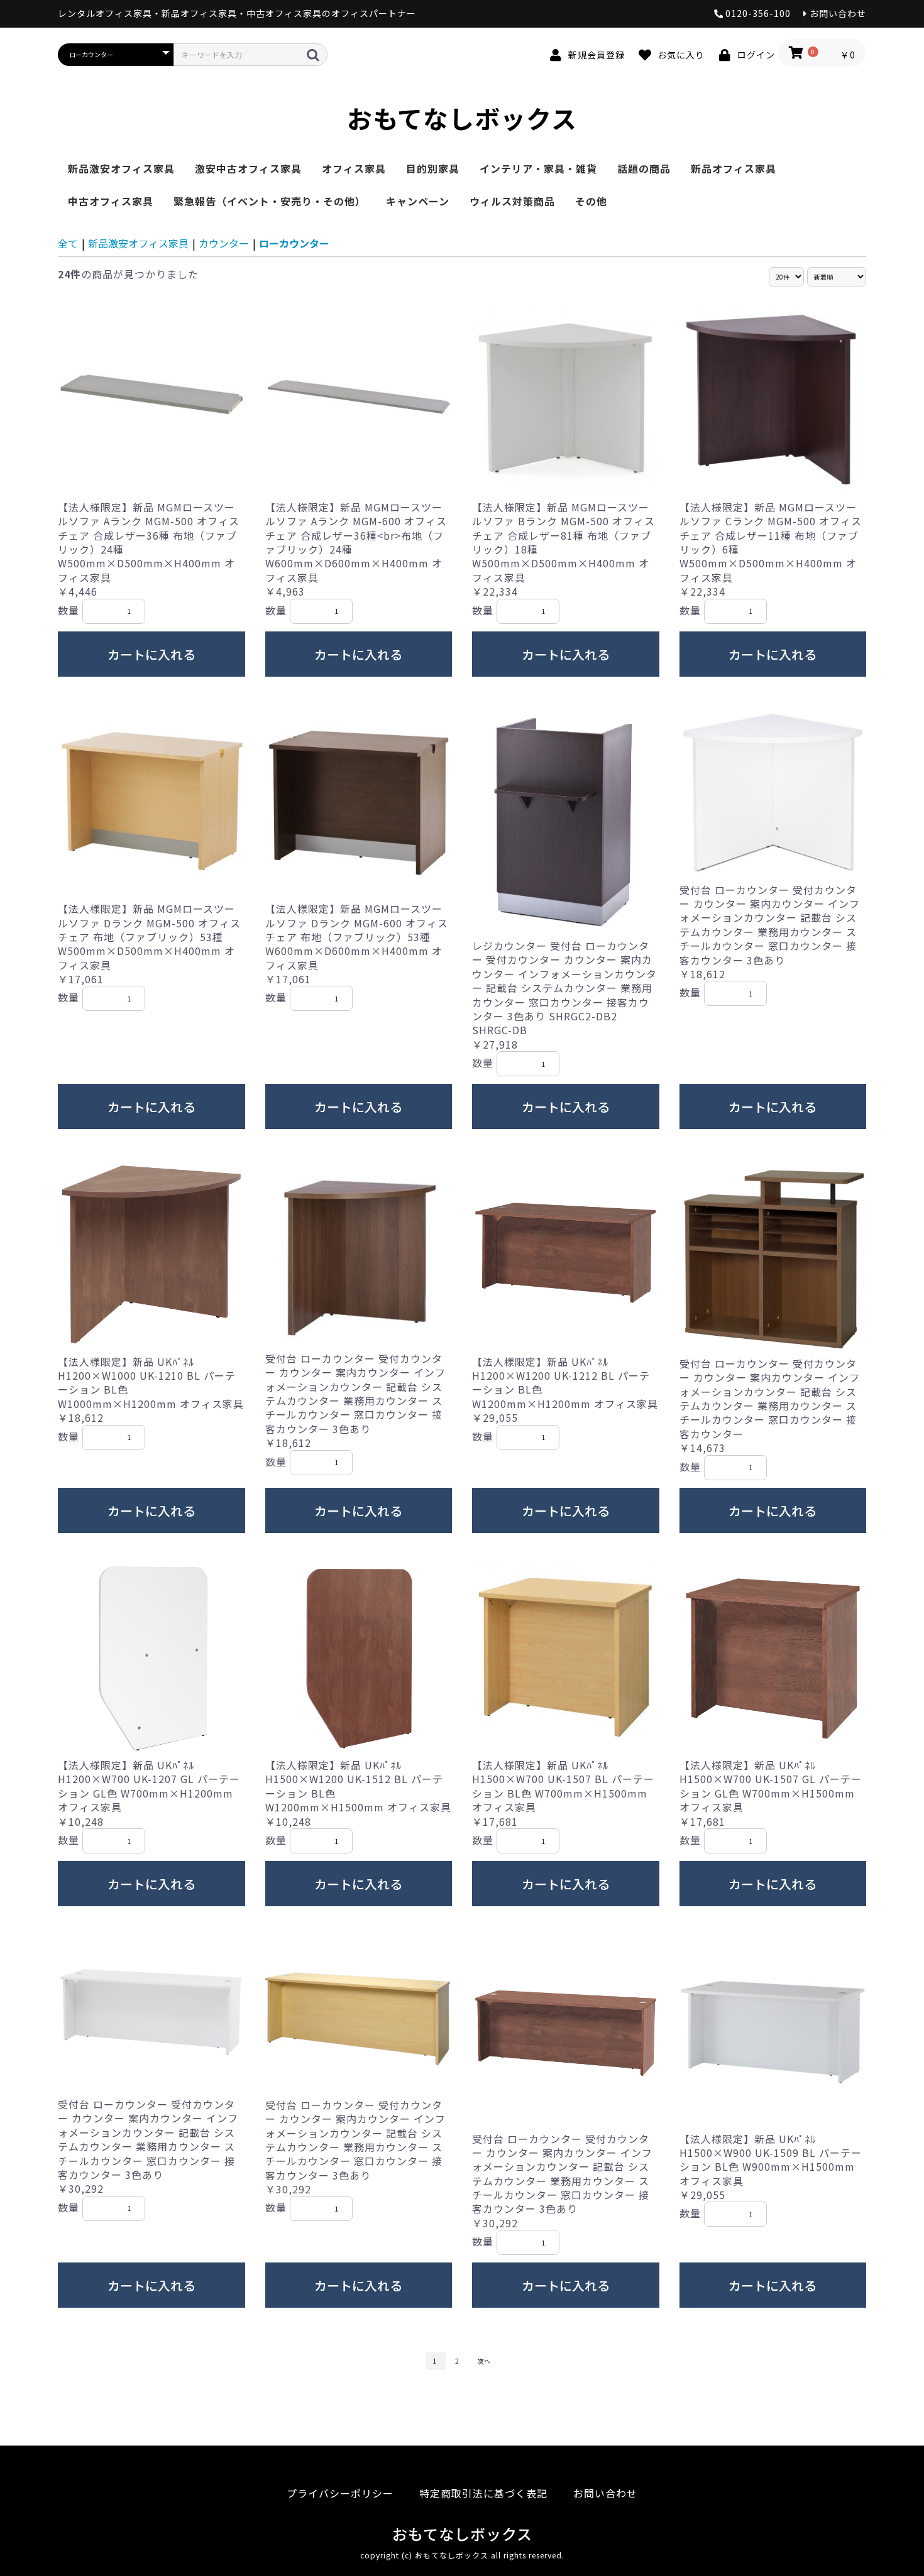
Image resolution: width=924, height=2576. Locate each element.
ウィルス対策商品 (512, 201)
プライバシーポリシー (340, 2493)
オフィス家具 (354, 168)
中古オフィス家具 (111, 201)
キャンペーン (418, 201)
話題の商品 (644, 168)
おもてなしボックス (462, 118)
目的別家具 (433, 168)
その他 (591, 201)
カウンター (224, 243)
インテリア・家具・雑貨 (538, 168)
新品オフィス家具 (734, 168)
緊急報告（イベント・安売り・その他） (270, 201)
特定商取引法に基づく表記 (483, 2493)
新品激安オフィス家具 (121, 168)
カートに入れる (151, 654)
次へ (484, 2361)
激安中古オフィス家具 (248, 168)
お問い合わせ (605, 2493)
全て (68, 243)
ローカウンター (294, 243)
